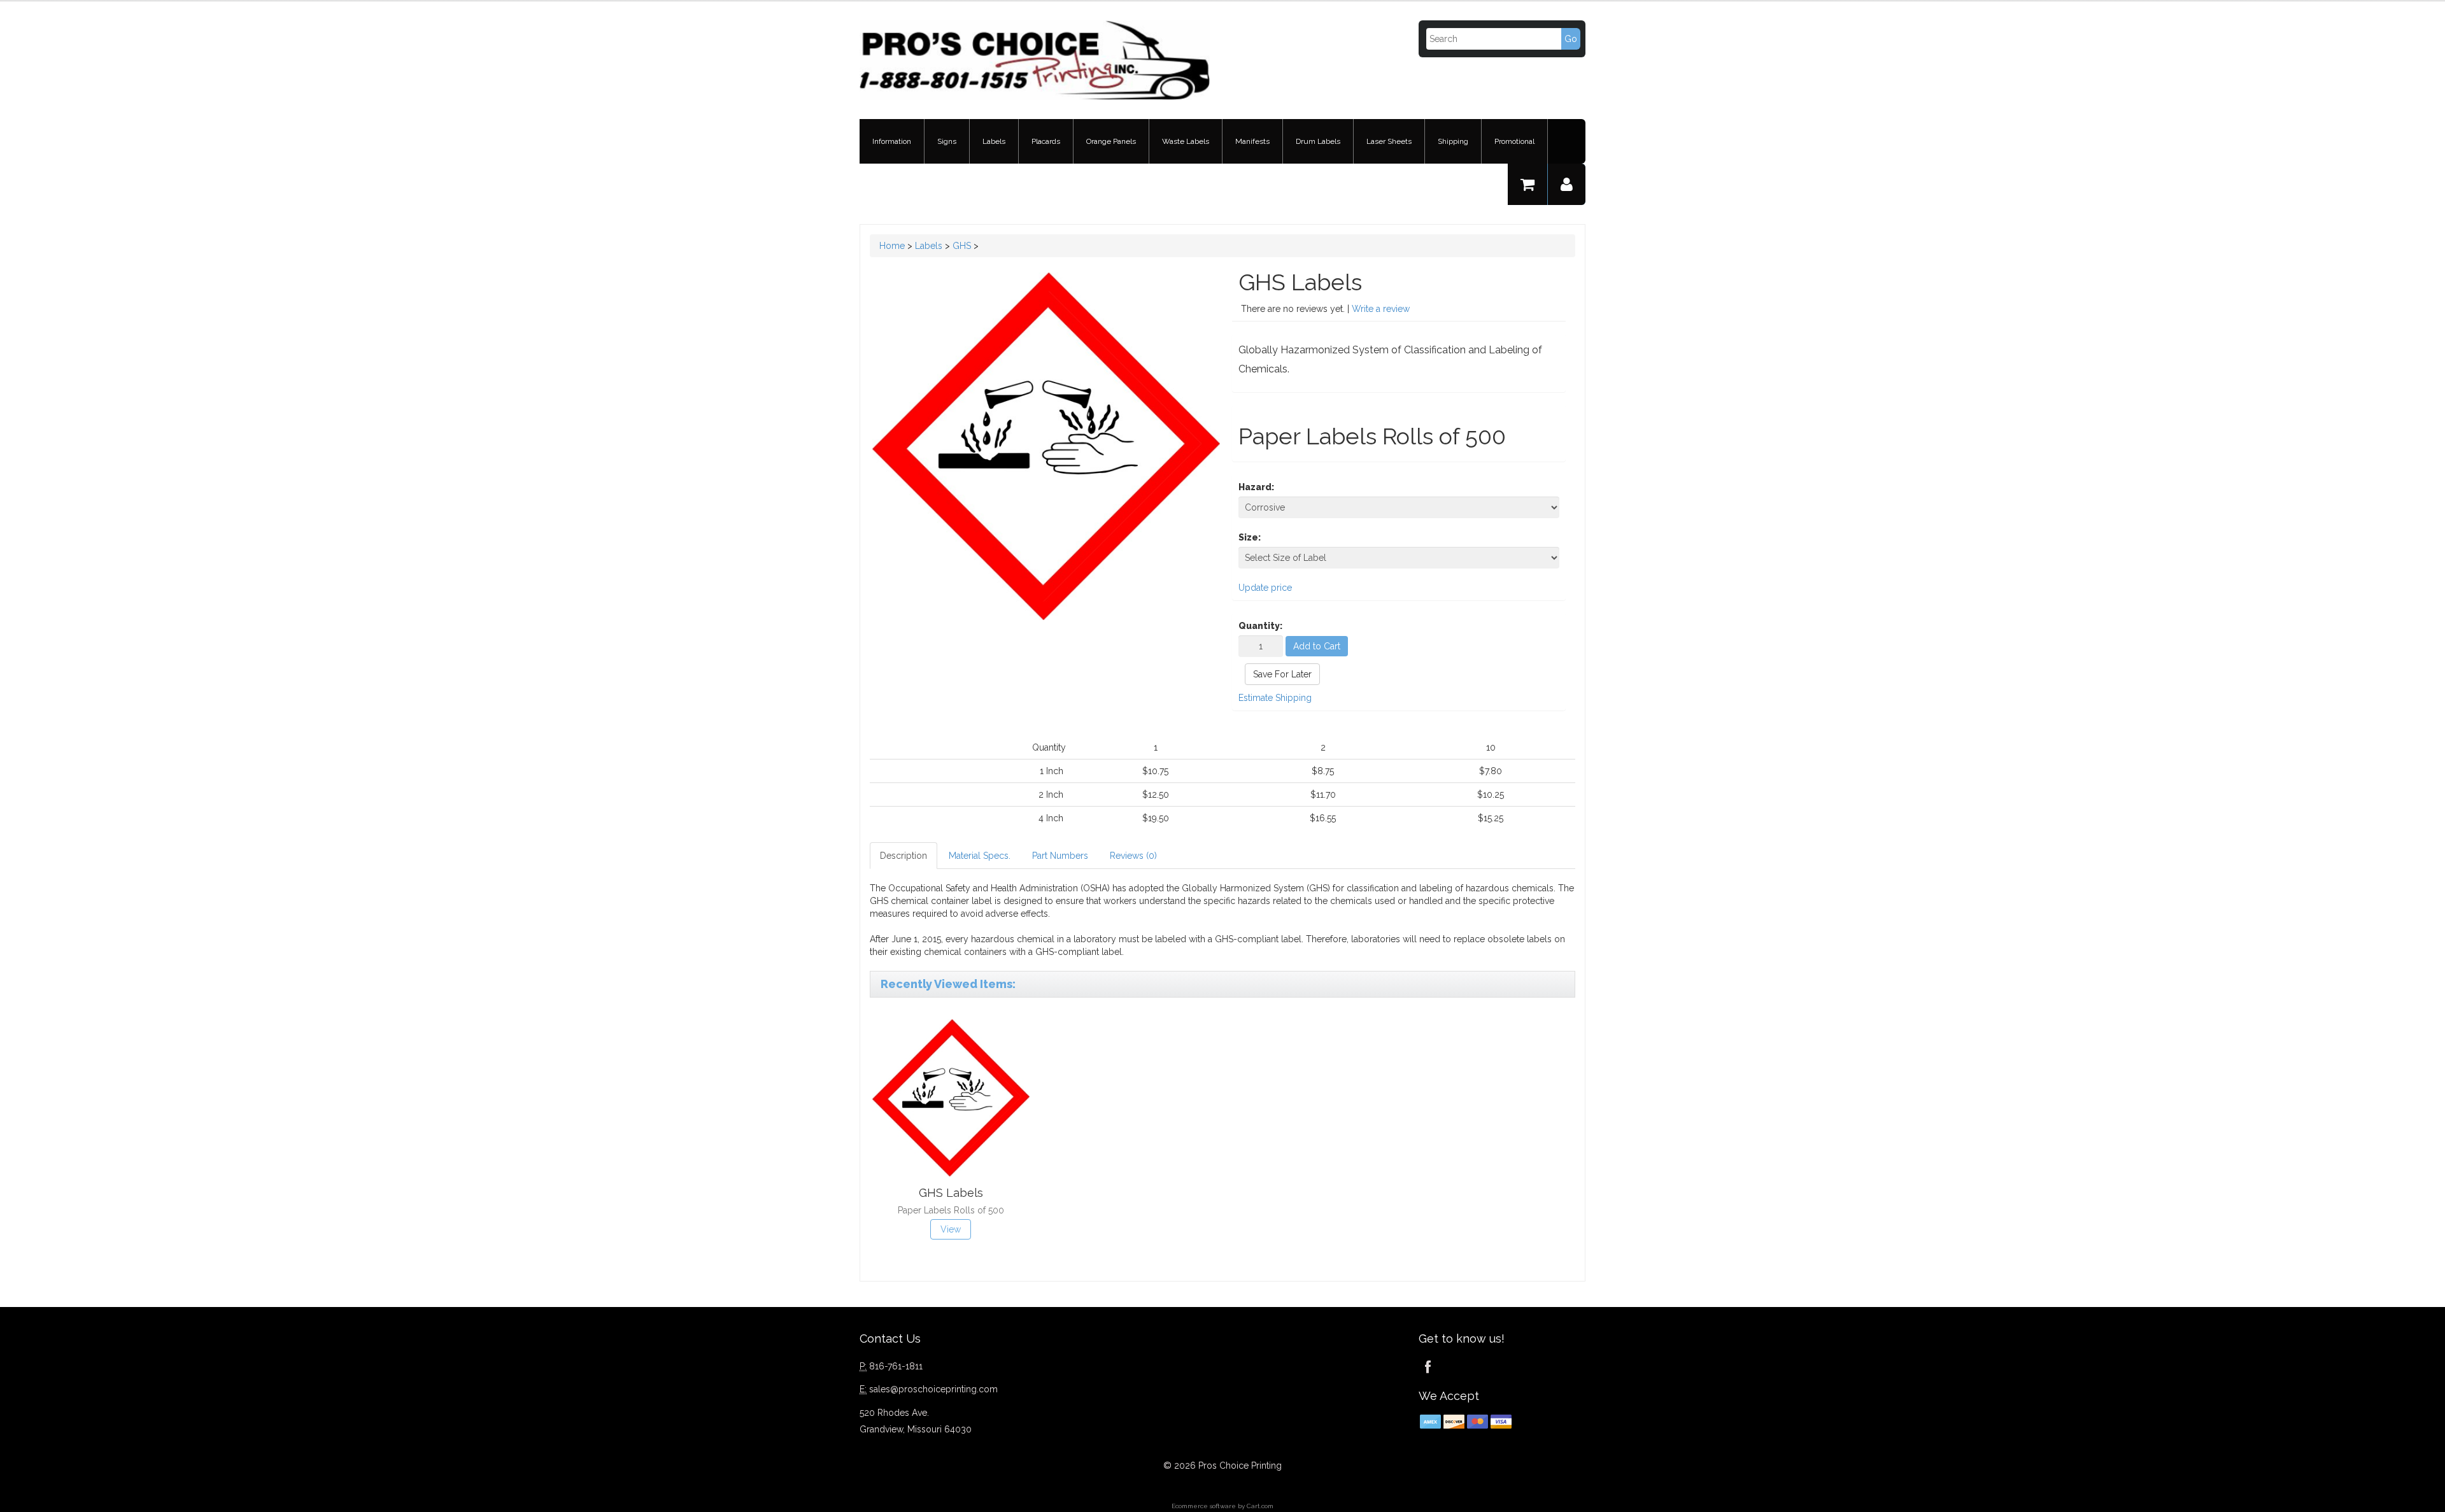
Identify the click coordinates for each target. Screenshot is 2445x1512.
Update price (1265, 588)
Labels (994, 141)
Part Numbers (1060, 856)
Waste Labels (1186, 141)
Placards (1046, 141)
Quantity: (1260, 626)
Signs (947, 141)
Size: (1250, 537)
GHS (962, 246)
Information (892, 141)
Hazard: (1256, 487)
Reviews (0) (1133, 856)
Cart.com (1260, 1506)
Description (904, 856)
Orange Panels (1111, 141)
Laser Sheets (1389, 141)
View (951, 1229)
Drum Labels (1318, 141)
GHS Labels (951, 1193)
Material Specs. (980, 856)
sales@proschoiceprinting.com (933, 1389)
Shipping (1453, 141)
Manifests (1252, 141)
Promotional (1514, 141)
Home (892, 246)
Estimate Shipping (1275, 698)
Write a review (1381, 309)
